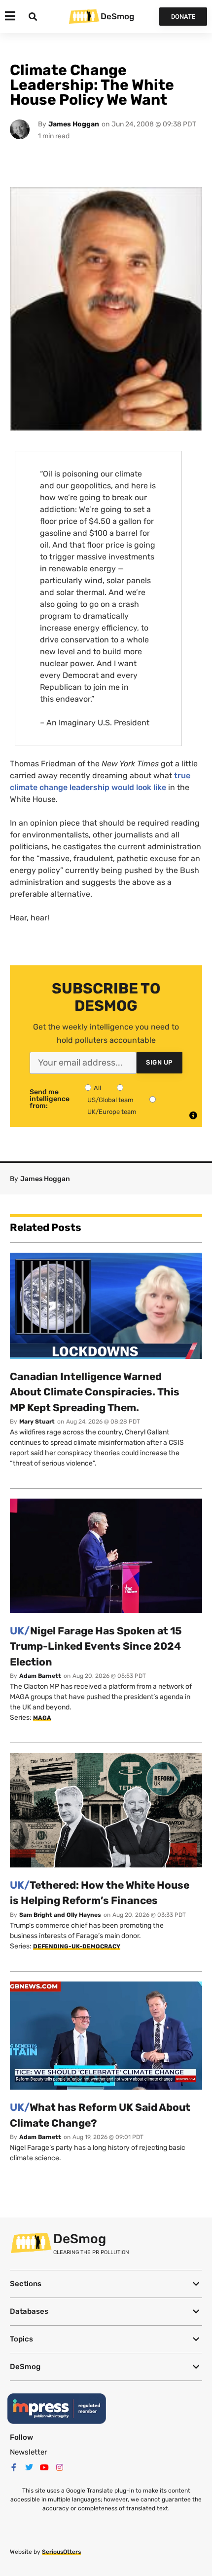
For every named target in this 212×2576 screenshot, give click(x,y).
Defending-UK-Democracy (77, 1946)
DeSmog (117, 16)
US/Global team (110, 1100)
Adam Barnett (40, 1676)
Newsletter (29, 2452)
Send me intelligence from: (50, 1099)
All (97, 1088)
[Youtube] (44, 2467)
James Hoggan (74, 124)
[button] (106, 2284)
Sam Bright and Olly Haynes (60, 1915)
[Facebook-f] (14, 2467)
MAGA (42, 1718)
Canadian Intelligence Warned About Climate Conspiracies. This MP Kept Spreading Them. (95, 1392)
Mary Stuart (37, 1422)
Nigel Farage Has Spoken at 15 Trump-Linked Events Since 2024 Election (96, 1646)
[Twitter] (29, 2467)
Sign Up (159, 1062)
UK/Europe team (112, 1112)
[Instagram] (60, 2467)
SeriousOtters (61, 2552)
